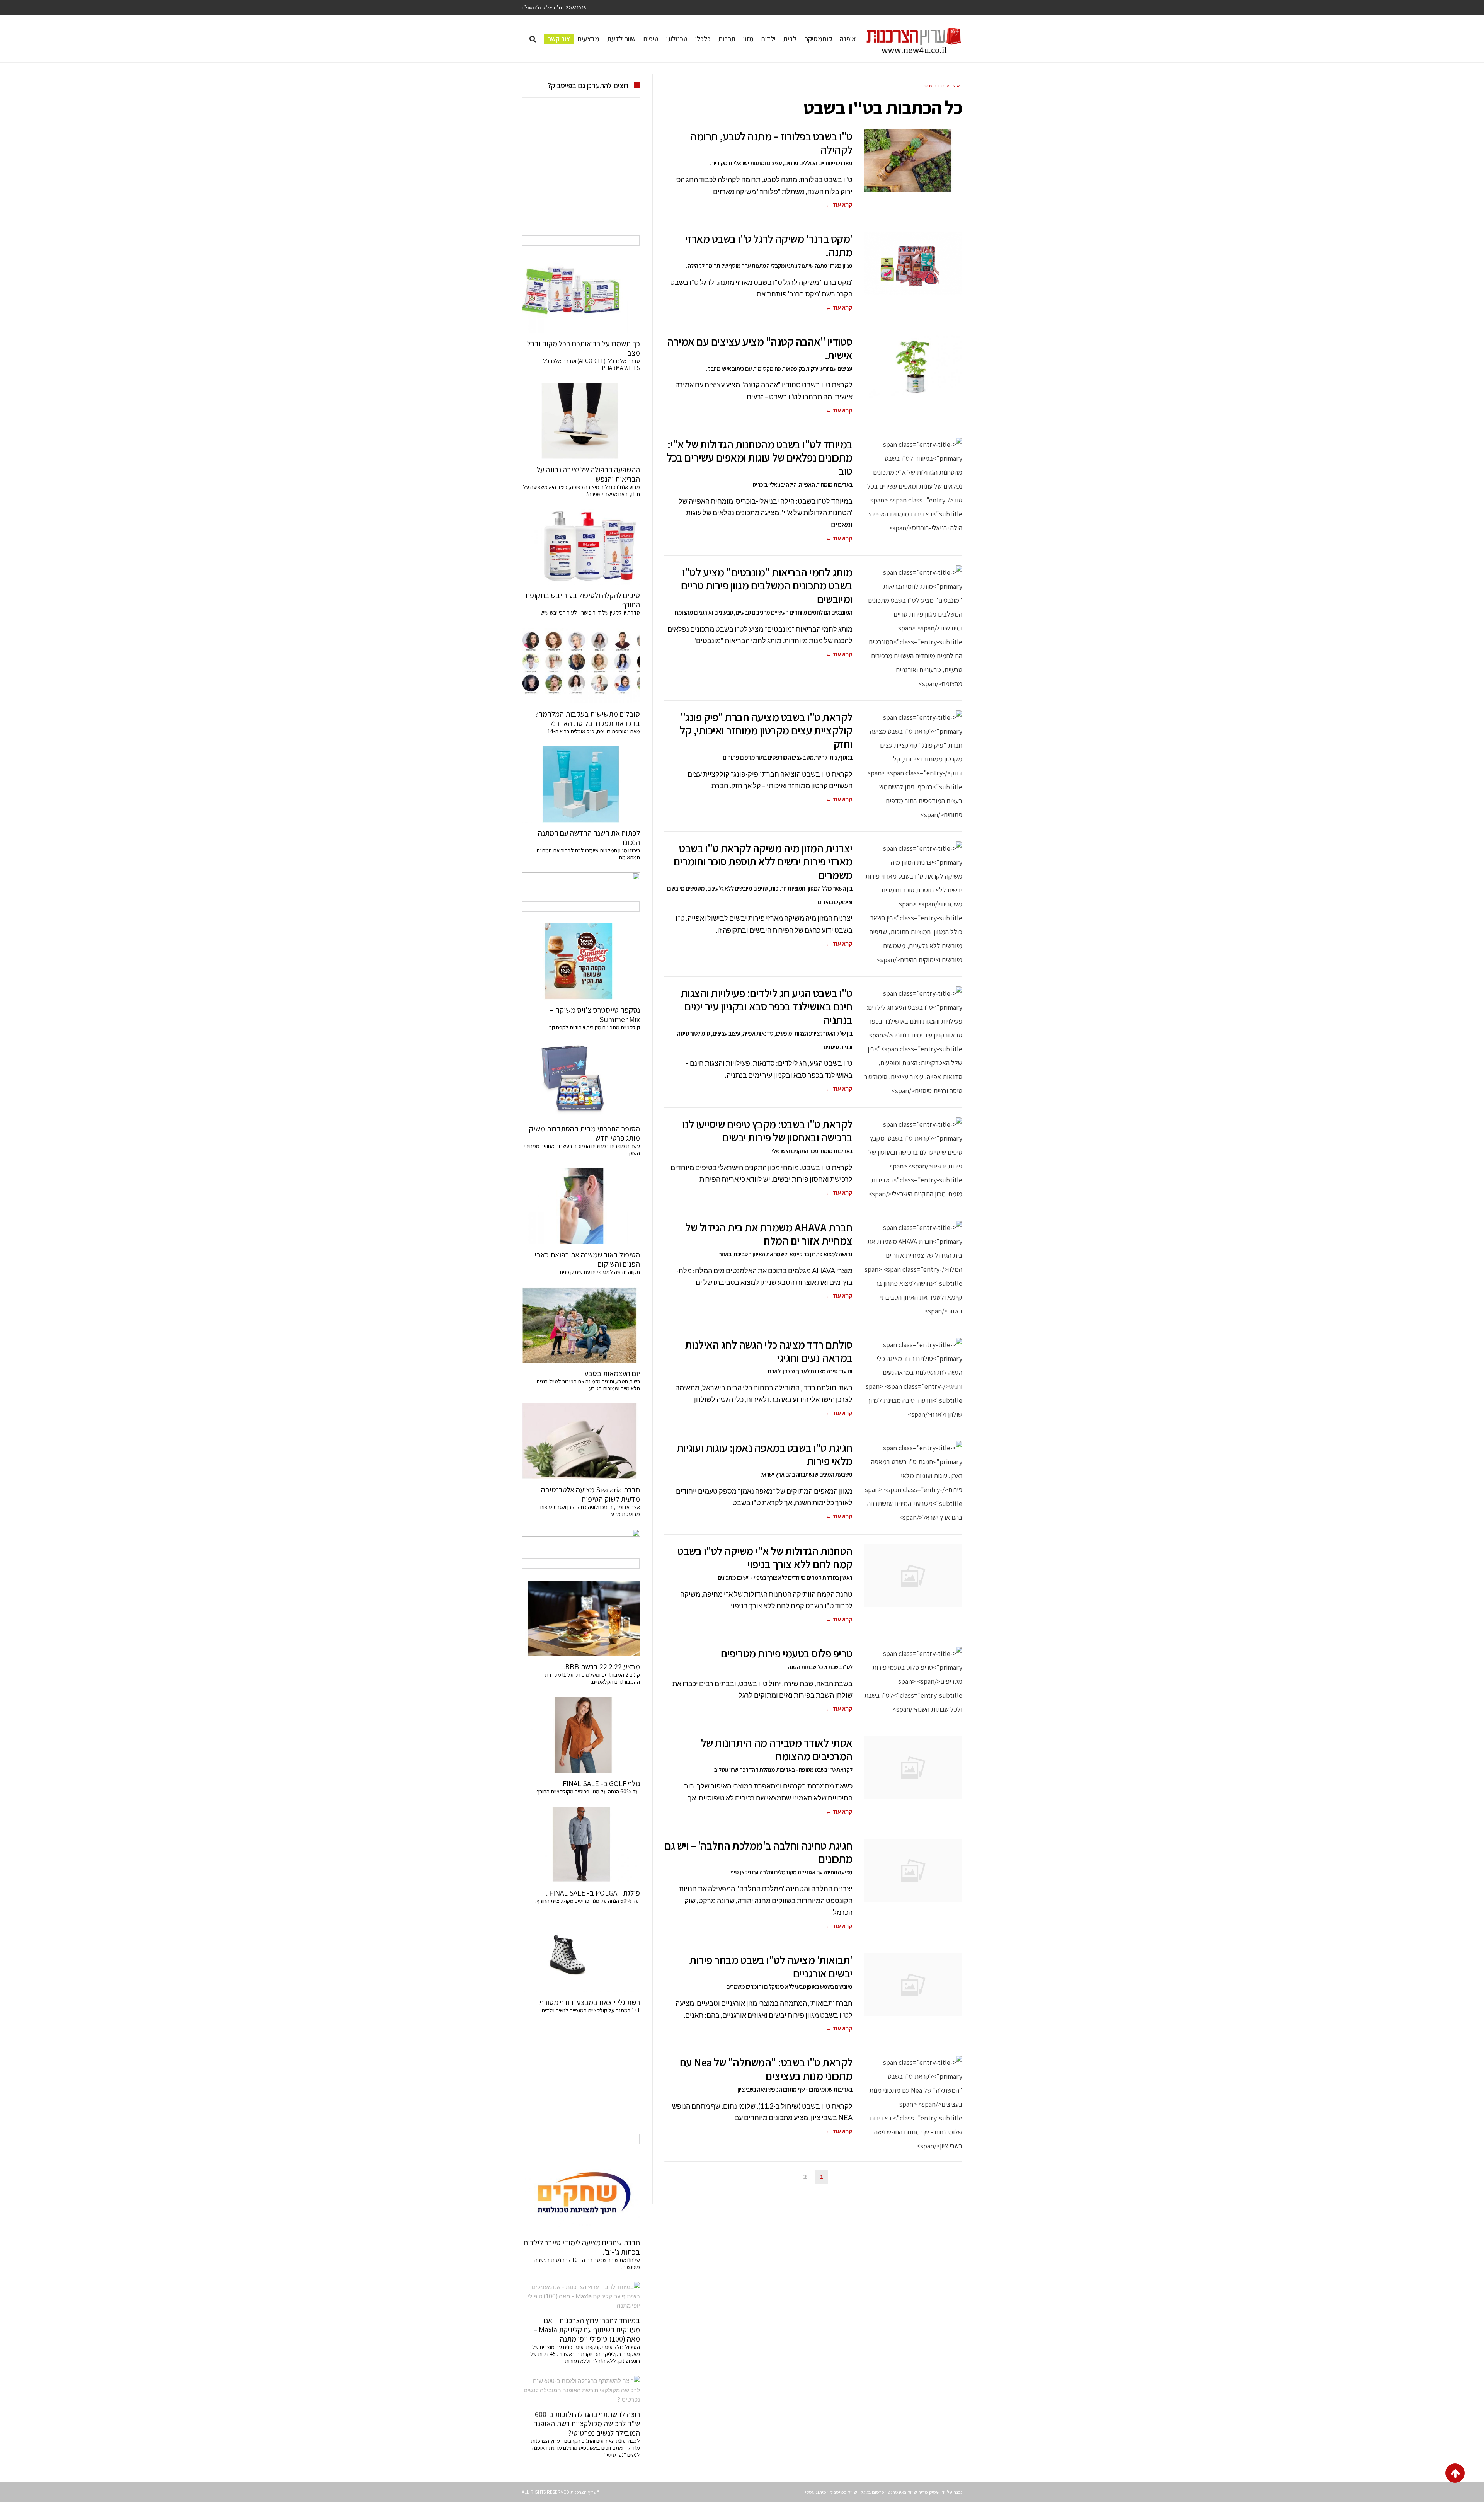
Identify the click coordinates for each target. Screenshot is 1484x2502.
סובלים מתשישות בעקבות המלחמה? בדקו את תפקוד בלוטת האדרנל (588, 719)
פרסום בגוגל (872, 2492)
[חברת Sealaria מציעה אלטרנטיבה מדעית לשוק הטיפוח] (581, 1441)
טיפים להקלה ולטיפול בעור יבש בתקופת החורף (583, 600)
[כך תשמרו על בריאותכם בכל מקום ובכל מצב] (581, 295)
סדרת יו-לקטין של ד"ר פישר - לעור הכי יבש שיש (590, 612)
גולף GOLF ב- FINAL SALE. (601, 1783)
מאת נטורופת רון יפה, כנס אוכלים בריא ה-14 (594, 731)
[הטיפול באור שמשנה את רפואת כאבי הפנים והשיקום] (581, 1206)
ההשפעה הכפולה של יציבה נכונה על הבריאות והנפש (588, 474)
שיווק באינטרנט (902, 2492)
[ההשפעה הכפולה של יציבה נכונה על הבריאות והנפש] (581, 421)
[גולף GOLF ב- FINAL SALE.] (581, 1735)
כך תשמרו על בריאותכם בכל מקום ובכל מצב (584, 348)
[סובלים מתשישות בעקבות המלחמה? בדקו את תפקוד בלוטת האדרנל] (581, 666)
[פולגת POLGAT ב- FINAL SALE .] (581, 1845)
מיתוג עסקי (816, 2492)
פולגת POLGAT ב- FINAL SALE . (593, 1893)
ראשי (957, 86)
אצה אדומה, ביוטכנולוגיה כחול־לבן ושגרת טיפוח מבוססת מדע (590, 1510)
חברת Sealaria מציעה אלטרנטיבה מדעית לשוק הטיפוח (591, 1494)
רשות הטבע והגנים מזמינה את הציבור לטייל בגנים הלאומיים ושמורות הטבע (588, 1385)
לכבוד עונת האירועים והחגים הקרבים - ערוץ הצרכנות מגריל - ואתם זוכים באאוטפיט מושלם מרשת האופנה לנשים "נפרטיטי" (585, 2448)
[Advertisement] (581, 175)
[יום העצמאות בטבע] (581, 1325)
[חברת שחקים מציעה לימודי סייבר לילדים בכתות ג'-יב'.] (581, 2194)
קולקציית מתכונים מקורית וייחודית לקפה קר (595, 1027)
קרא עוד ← (839, 205)
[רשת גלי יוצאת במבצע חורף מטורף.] (581, 1954)
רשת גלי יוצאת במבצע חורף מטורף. (589, 2002)
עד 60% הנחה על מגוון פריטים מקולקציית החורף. (588, 1901)
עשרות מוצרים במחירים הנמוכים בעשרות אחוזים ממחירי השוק (582, 1149)
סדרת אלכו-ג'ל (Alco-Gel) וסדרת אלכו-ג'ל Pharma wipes (591, 364)
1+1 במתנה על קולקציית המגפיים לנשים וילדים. (590, 2010)
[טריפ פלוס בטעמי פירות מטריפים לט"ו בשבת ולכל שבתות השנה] (913, 1681)
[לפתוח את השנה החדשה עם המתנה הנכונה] (581, 784)
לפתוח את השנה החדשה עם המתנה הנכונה (589, 838)
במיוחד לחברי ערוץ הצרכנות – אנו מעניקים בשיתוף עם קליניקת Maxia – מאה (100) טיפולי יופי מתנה (587, 2330)
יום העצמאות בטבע (612, 1373)
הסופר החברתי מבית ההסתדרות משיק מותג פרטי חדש (585, 1133)
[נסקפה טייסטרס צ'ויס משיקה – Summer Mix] (581, 961)
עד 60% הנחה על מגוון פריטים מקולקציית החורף (588, 1791)
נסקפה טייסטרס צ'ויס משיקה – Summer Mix (595, 1015)
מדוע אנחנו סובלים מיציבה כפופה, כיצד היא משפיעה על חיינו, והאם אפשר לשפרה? (581, 490)
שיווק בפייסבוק (843, 2492)
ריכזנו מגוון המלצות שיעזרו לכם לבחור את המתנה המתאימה (588, 854)
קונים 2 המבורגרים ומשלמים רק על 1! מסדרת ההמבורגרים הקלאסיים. (592, 1678)
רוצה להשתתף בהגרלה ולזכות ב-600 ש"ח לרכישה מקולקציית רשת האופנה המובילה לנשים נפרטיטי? (587, 2424)
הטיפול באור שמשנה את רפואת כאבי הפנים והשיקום (587, 1259)
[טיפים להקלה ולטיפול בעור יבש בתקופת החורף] (581, 547)
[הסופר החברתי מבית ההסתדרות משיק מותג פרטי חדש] (581, 1080)
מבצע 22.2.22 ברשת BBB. (602, 1667)
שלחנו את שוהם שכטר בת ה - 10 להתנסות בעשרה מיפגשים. (587, 2263)
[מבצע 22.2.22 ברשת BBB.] (581, 1618)
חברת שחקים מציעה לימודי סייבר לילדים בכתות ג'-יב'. (582, 2247)
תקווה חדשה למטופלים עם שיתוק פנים (599, 1272)
